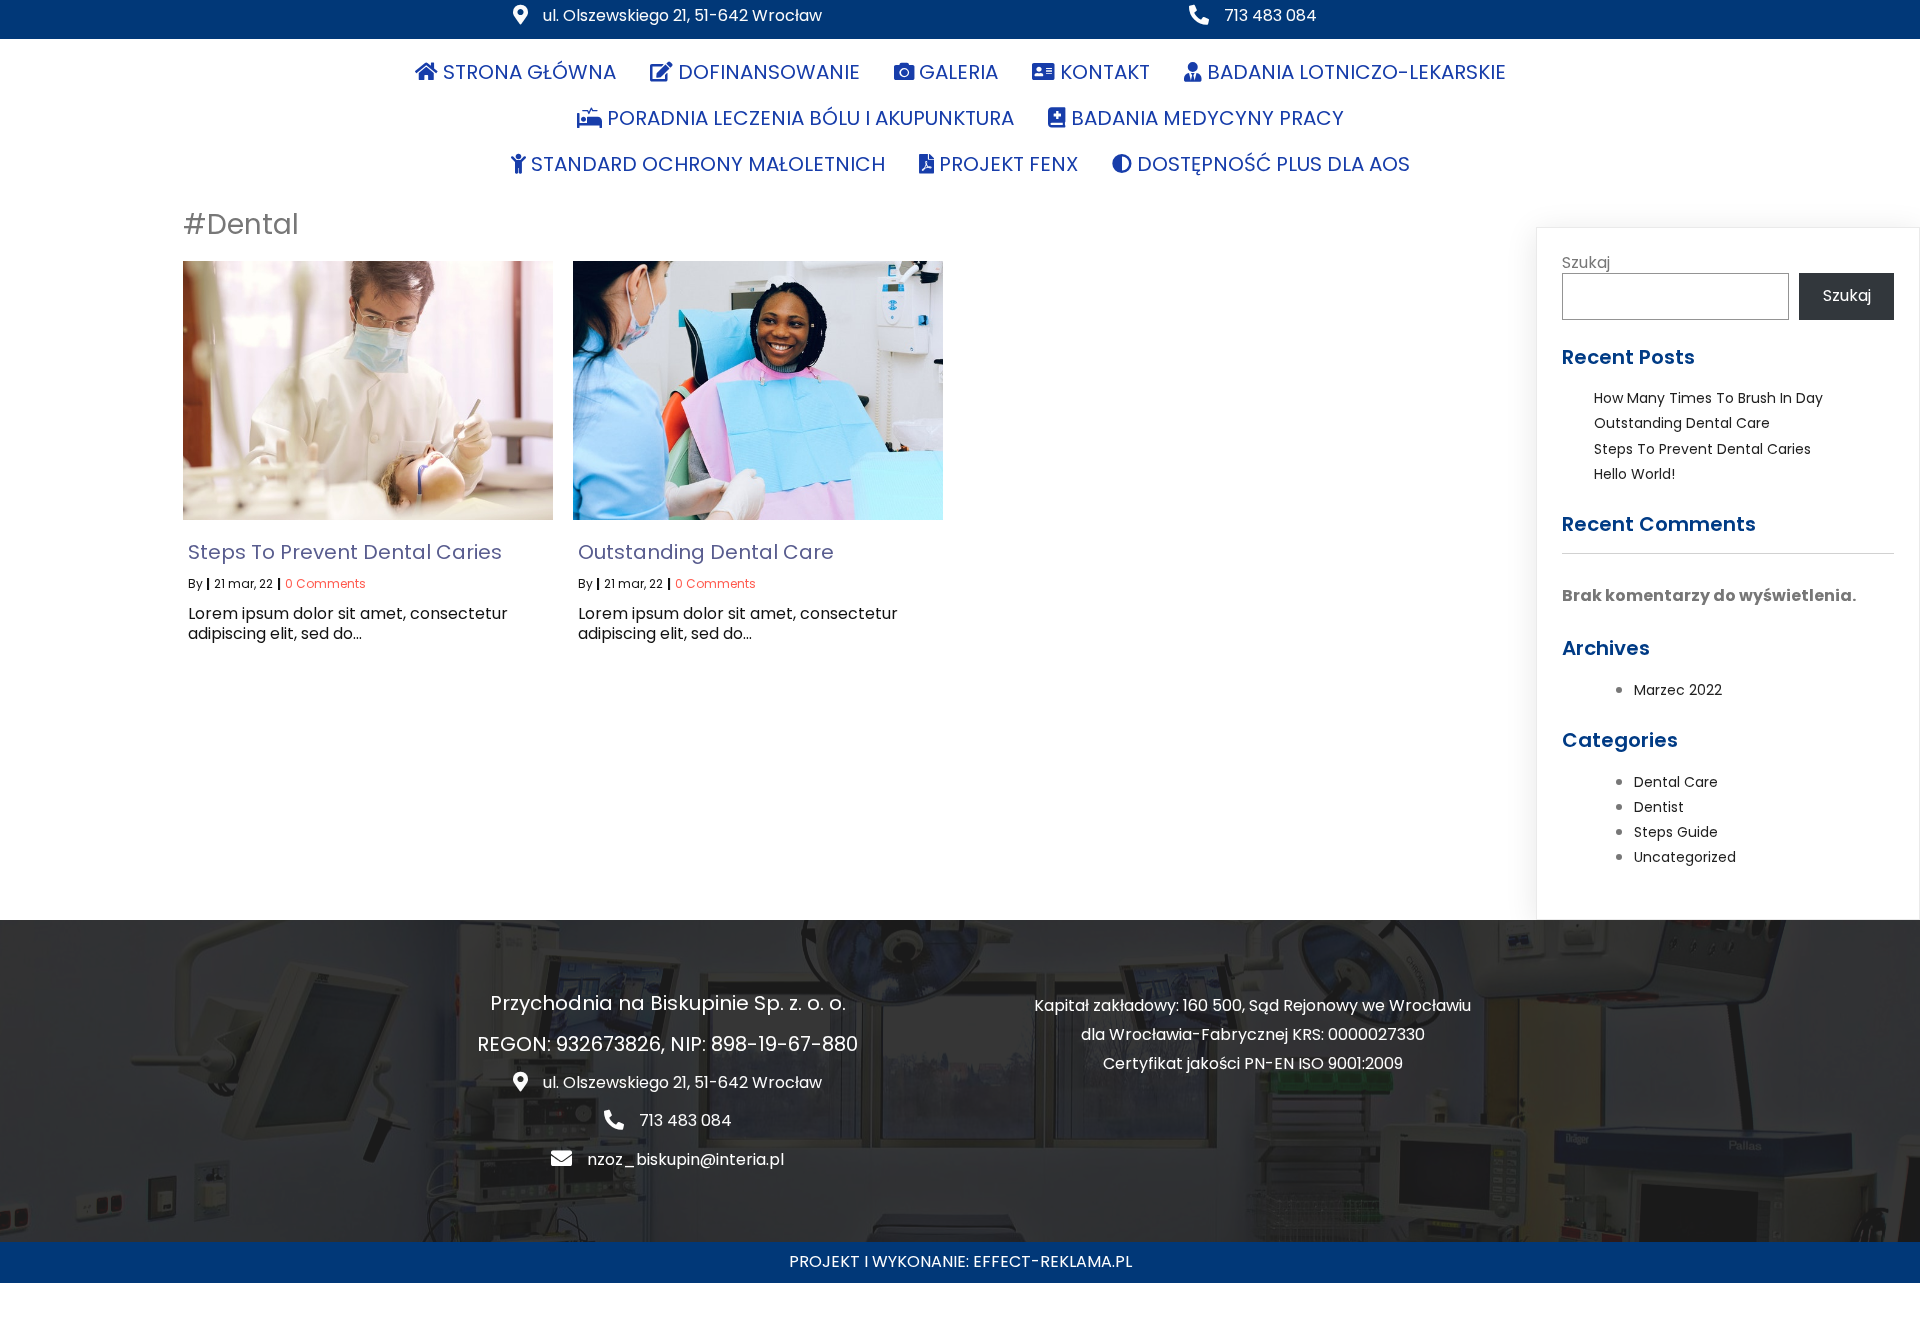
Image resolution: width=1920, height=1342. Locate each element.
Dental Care (1676, 782)
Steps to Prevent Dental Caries (1702, 449)
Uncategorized (1685, 857)
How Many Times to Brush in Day (1708, 398)
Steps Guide (1676, 832)
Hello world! (1634, 474)
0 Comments (325, 583)
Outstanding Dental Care (1682, 423)
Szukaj (1586, 262)
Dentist (1659, 807)
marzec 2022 (1678, 690)
